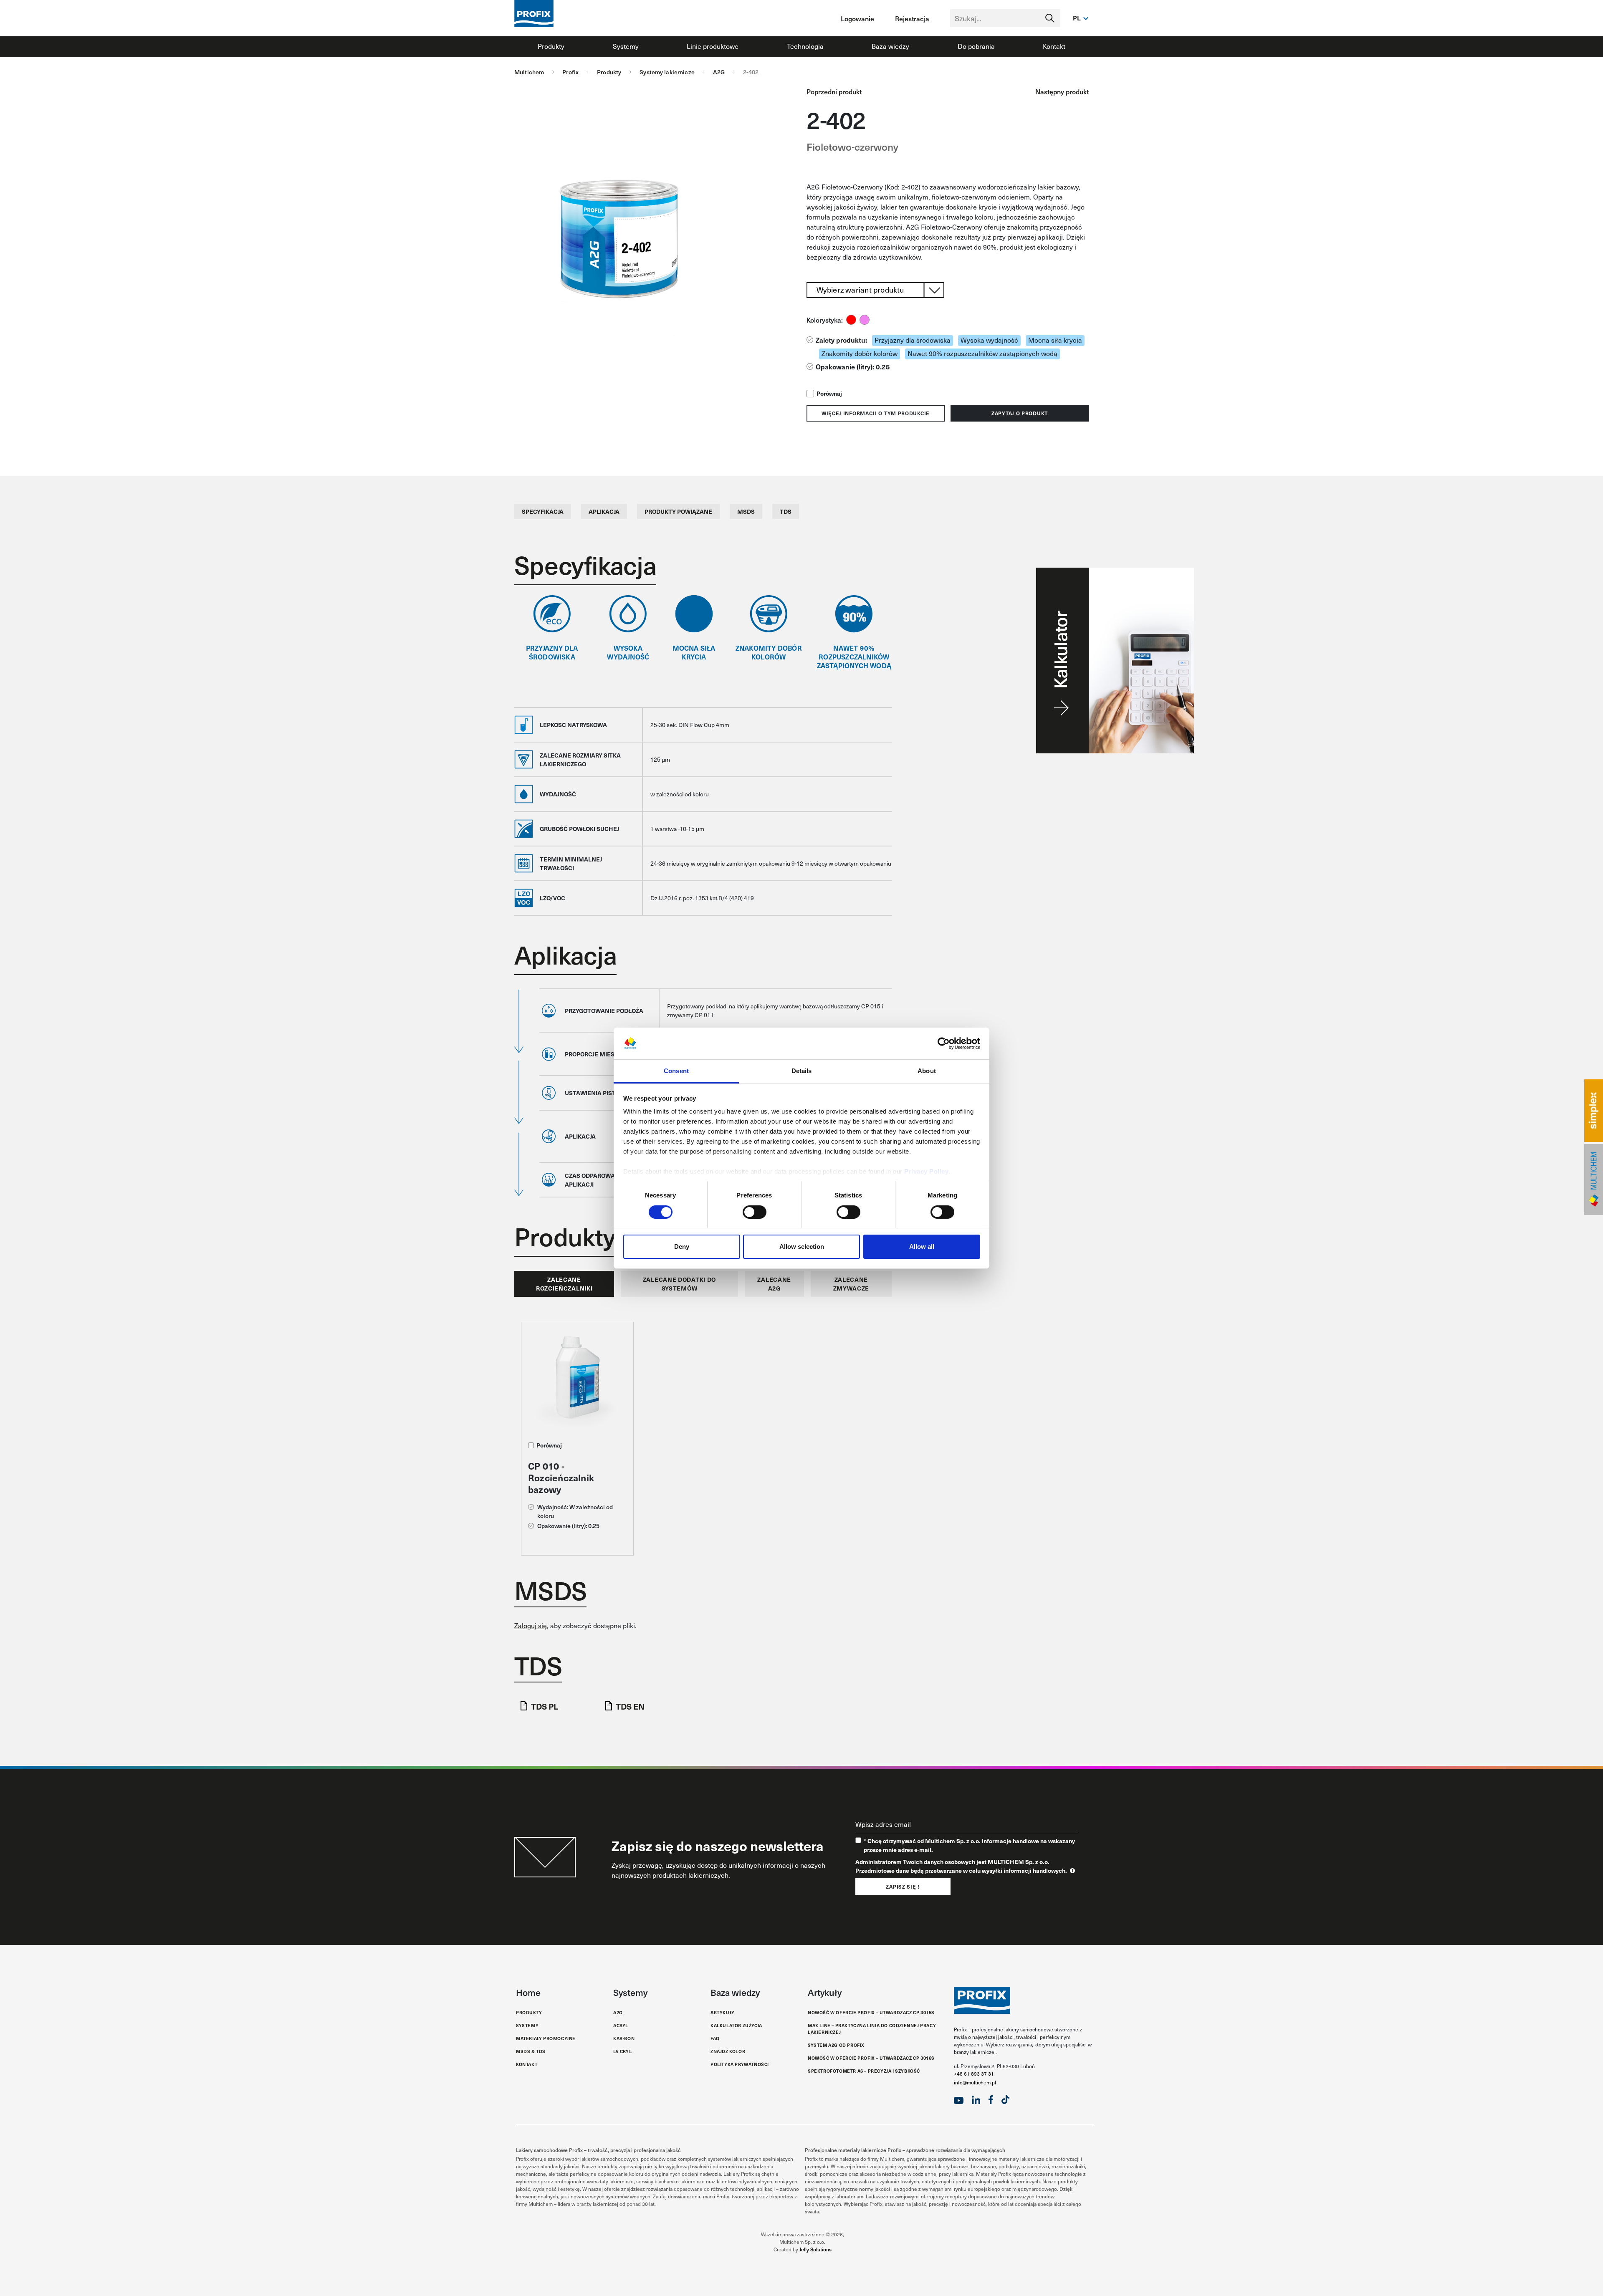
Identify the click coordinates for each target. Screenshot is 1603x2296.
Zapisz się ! (903, 1887)
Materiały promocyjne (546, 2038)
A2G (618, 2012)
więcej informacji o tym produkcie (876, 413)
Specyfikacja (543, 511)
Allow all (922, 1247)
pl (1077, 18)
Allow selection (802, 1247)
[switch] (755, 1212)
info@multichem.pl (975, 2082)
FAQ (715, 2038)
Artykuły (723, 2012)
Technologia (805, 46)
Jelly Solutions (815, 2249)
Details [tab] (802, 1071)
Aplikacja (604, 511)
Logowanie (857, 18)
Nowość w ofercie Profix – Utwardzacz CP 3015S (871, 2012)
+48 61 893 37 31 (974, 2074)
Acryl (621, 2025)
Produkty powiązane (678, 511)
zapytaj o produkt (1020, 413)
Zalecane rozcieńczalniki (564, 1284)
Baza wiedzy (890, 46)
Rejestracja (912, 18)
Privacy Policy (926, 1171)
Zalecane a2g (774, 1284)
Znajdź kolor (728, 2051)
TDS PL (545, 1706)
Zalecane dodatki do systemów (679, 1284)
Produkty (551, 46)
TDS (786, 511)
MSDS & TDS (531, 2051)
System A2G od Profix (836, 2045)
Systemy (626, 46)
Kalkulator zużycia (736, 2025)
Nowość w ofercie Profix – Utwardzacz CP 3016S (871, 2058)
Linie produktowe (713, 46)
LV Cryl (622, 2051)
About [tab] (927, 1071)
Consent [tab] (676, 1071)
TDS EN (630, 1706)
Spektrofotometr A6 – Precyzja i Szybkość (864, 2071)
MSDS (746, 511)
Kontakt (1054, 46)
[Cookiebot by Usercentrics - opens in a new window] (944, 1043)
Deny (682, 1247)
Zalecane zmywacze (851, 1284)
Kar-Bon (624, 2038)
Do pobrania (976, 46)
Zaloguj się (531, 1625)
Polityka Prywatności (740, 2064)
